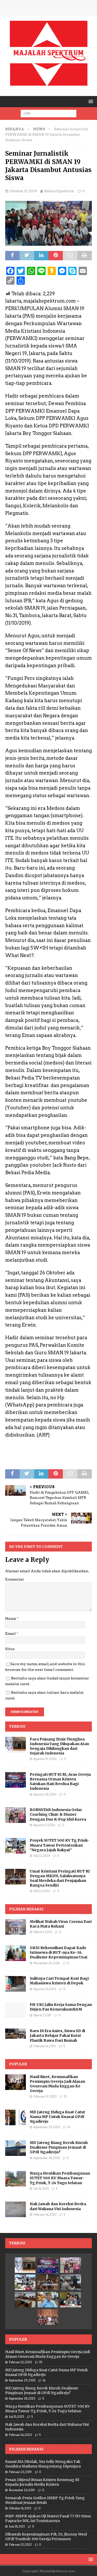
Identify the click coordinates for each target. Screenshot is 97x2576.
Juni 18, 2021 (17, 2526)
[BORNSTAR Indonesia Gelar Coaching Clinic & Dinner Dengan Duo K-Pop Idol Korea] (16, 1815)
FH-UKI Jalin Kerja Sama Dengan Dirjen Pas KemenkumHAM (61, 2007)
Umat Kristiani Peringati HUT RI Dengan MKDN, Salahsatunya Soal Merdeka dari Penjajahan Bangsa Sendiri (60, 1878)
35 (65, 2096)
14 (69, 2127)
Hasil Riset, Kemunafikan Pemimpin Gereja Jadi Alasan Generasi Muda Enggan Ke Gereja (57, 2084)
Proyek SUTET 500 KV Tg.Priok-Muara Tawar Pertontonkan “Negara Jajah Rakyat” (59, 1845)
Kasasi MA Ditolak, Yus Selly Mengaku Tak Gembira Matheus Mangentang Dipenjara (43, 2464)
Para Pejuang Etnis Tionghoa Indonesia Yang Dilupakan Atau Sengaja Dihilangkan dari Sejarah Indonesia (59, 1746)
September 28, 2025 (47, 2158)
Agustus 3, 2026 (44, 1825)
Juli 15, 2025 (41, 2189)
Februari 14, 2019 (45, 2046)
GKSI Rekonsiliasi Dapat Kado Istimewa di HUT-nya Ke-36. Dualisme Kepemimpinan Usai (58, 1952)
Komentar (15, 1579)
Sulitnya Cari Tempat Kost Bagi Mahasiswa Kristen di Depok (59, 1981)
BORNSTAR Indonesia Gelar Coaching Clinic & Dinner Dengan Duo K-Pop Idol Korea (58, 1814)
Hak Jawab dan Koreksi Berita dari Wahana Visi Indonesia (58, 2206)
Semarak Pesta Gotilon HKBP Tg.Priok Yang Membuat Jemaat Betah (45, 2500)
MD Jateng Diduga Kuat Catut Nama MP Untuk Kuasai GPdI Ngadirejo (57, 2117)
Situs (10, 1649)
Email (11, 1634)
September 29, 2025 (47, 2127)
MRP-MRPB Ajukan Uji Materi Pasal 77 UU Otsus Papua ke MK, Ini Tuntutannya (48, 2518)
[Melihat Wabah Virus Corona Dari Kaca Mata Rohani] (16, 1927)
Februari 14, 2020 (45, 2215)
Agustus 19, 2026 (45, 1759)
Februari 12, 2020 (45, 2096)
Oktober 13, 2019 (23, 191)
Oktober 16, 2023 (20, 2508)
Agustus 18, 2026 (45, 1794)
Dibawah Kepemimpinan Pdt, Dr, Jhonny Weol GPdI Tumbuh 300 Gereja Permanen (46, 2537)
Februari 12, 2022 (20, 2545)
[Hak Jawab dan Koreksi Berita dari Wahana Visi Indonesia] (16, 2209)
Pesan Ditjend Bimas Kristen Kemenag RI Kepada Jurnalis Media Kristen (42, 2482)
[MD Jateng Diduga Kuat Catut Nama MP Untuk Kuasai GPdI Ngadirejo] (16, 2117)
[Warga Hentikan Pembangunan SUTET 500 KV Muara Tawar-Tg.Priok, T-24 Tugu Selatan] (16, 2179)
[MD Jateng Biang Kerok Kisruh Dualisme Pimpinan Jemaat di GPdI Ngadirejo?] (16, 2148)
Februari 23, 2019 (20, 2472)
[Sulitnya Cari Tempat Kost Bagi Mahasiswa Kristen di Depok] (16, 1984)
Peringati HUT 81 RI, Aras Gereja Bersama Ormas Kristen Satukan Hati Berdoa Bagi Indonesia (60, 1782)
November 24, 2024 (47, 1963)
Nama (11, 1618)
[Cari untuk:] (48, 113)
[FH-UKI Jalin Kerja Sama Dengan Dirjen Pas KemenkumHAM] (16, 2010)
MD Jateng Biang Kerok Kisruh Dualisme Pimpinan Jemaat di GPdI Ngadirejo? (59, 2147)
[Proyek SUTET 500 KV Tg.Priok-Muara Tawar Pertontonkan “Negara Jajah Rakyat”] (16, 1846)
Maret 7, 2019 (42, 2015)
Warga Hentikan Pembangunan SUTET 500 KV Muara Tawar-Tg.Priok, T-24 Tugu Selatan (60, 2178)
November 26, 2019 (22, 2490)
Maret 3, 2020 (43, 1932)
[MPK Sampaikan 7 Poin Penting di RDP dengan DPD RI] (71, 2300)
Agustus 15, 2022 (45, 1989)
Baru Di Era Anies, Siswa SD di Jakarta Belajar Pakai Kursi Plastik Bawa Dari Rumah (57, 2035)
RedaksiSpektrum (59, 191)
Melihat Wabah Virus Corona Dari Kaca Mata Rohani (61, 1924)
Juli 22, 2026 (42, 1856)
